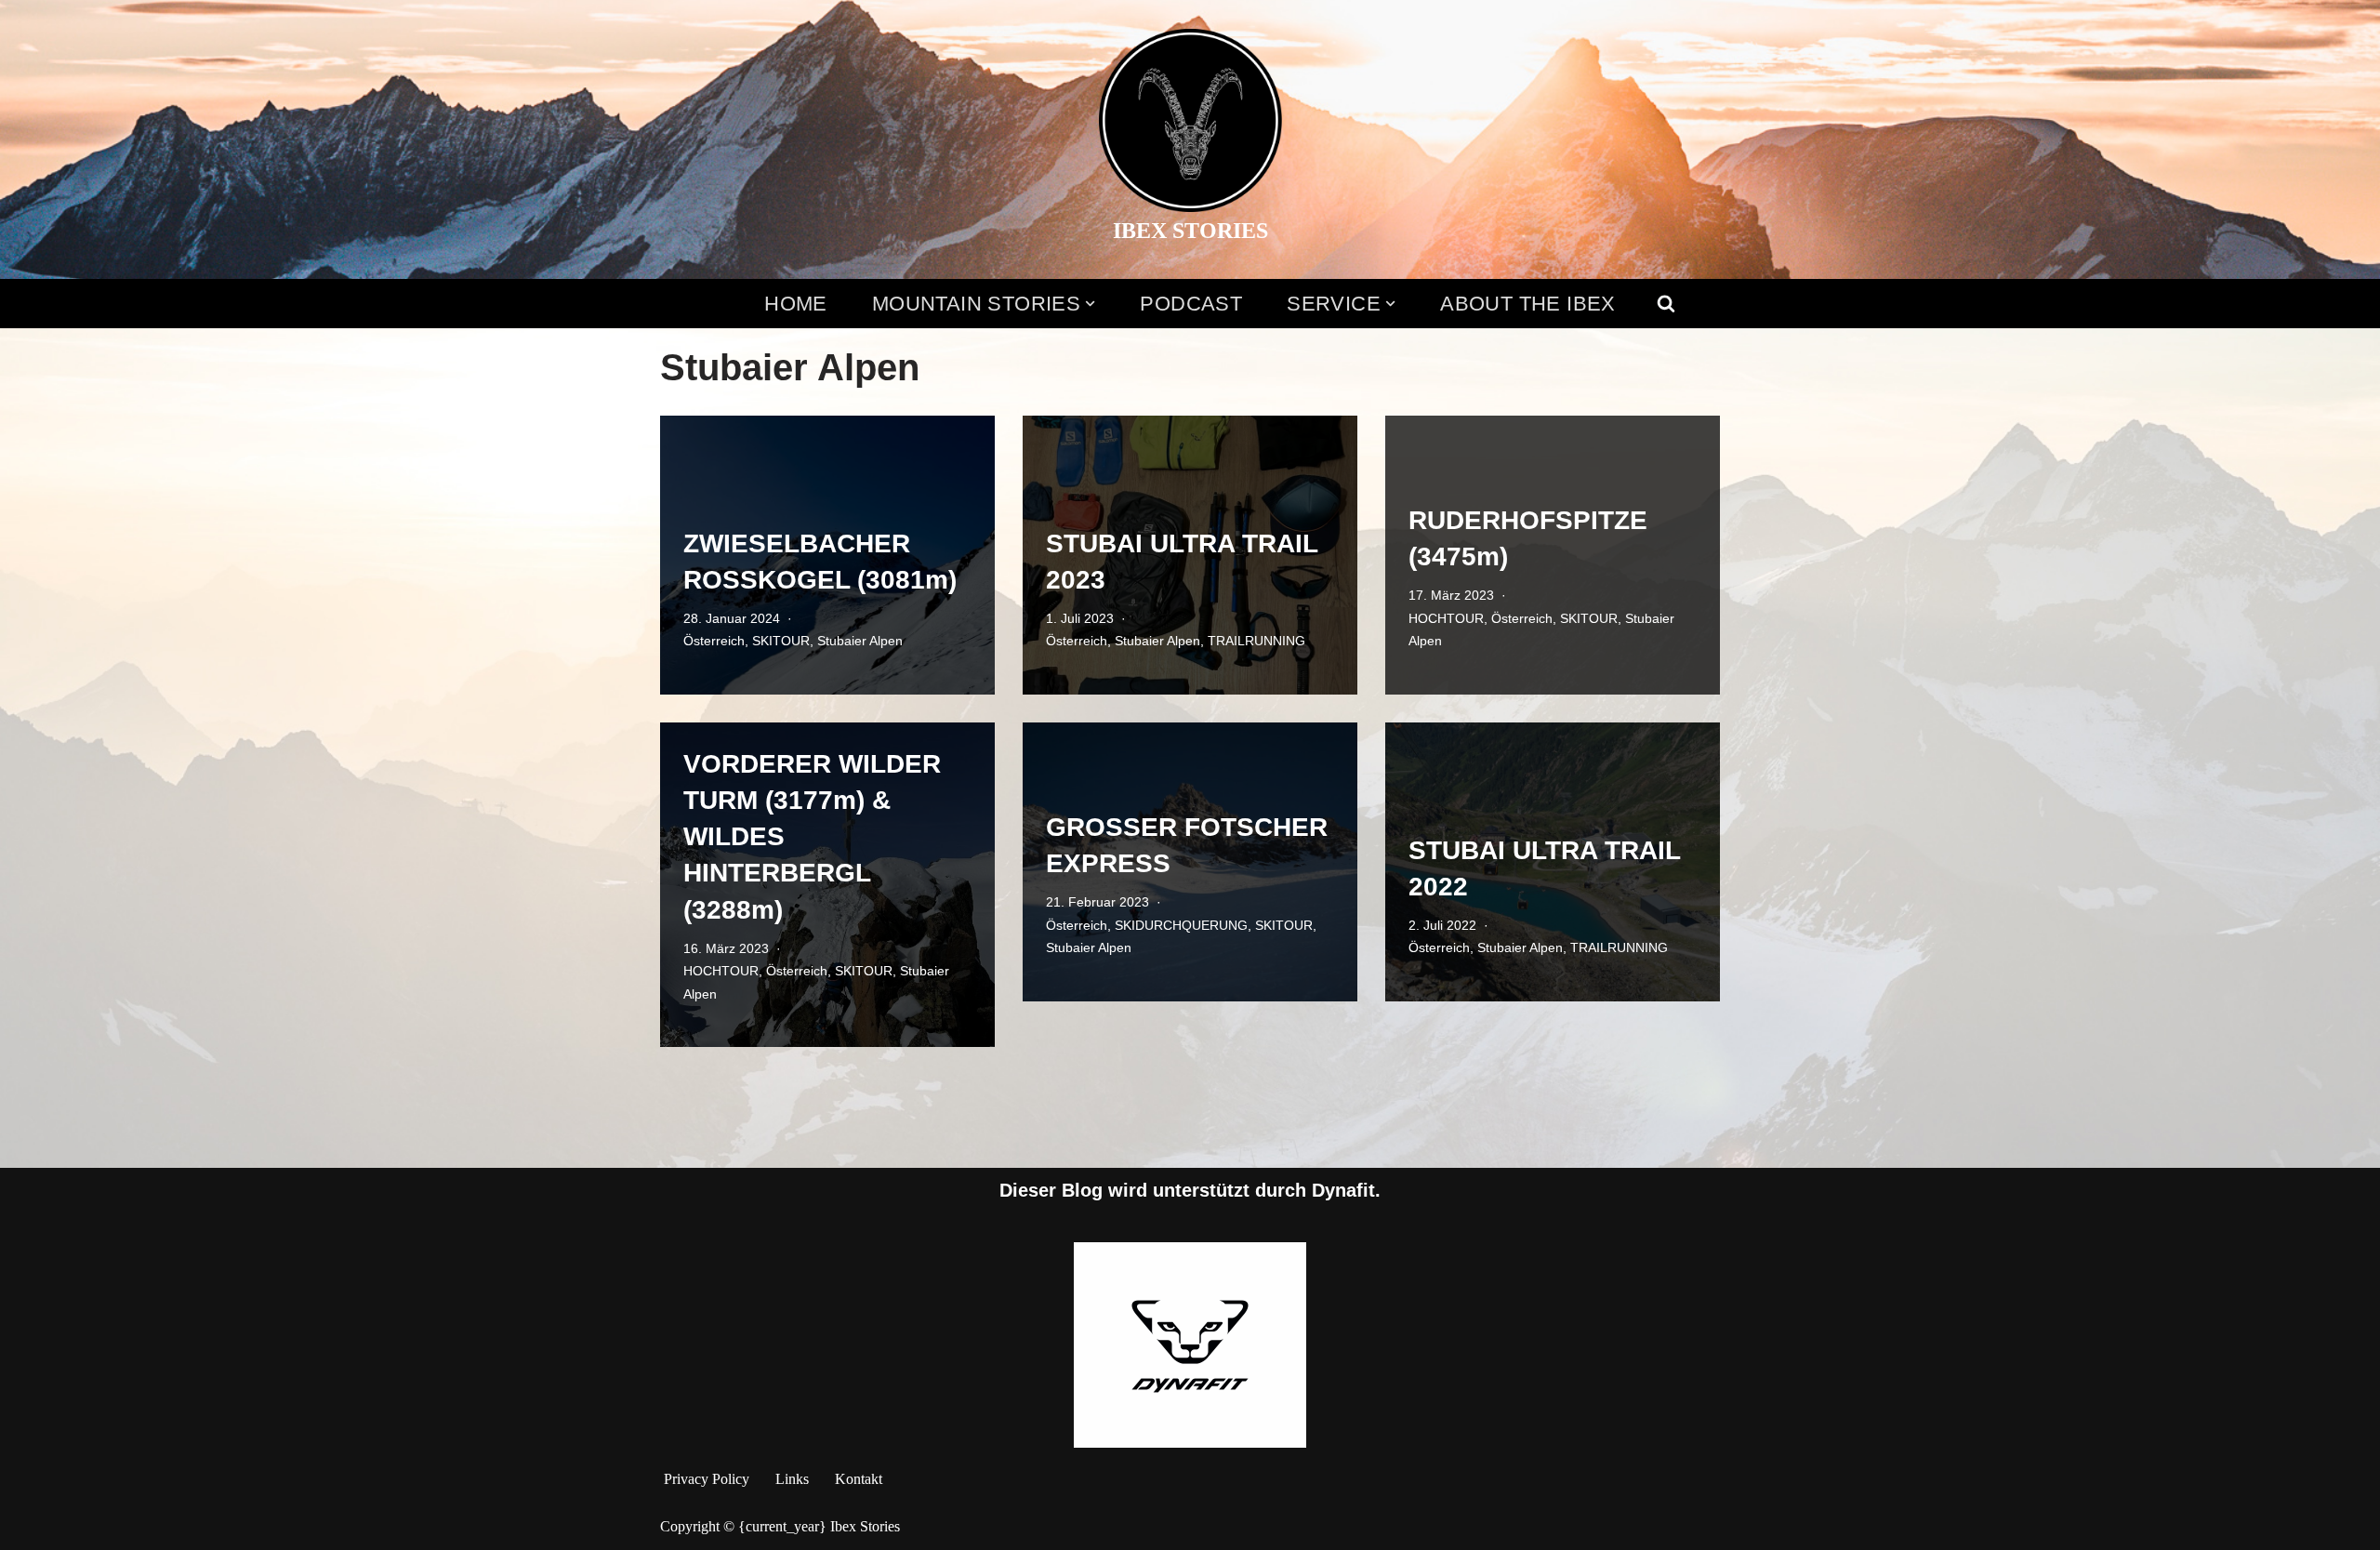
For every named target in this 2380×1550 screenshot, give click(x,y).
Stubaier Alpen (860, 641)
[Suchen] (1666, 303)
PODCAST (1191, 304)
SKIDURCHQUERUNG (1181, 925)
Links (792, 1479)
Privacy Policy (707, 1479)
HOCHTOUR (1446, 618)
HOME (796, 304)
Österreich (714, 641)
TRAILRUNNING (1256, 641)
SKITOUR (781, 641)
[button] (1090, 304)
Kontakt (859, 1479)
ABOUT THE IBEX (1528, 304)
